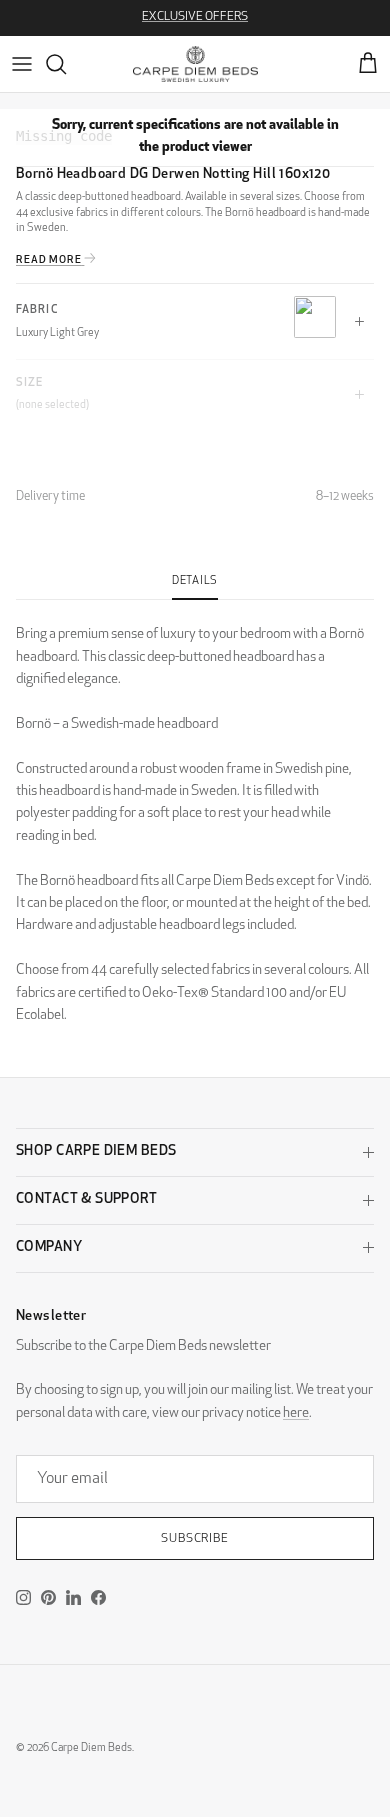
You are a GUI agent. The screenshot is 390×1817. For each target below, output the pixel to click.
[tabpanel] (195, 813)
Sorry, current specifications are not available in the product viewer (195, 136)
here (296, 1413)
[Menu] (22, 64)
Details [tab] (195, 581)
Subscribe (195, 1539)
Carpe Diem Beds (91, 1748)
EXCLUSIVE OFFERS (195, 17)
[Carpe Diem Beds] (195, 64)
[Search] (66, 64)
